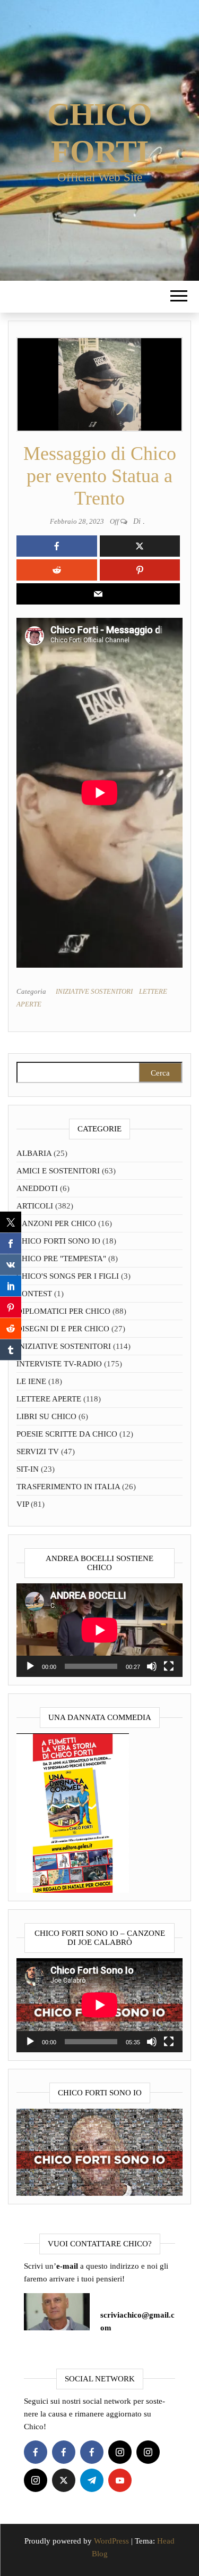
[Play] (30, 1666)
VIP (23, 1504)
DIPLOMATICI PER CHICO (63, 1311)
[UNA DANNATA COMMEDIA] (73, 1813)
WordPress (111, 2541)
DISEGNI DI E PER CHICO (63, 1329)
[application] (99, 1630)
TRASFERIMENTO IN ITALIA (68, 1487)
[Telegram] (92, 2480)
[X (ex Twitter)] (64, 2480)
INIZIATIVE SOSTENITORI (94, 991)
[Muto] (152, 1666)
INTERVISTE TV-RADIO (59, 1364)
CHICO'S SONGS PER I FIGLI (68, 1276)
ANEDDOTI (37, 1188)
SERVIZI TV (38, 1451)
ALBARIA (34, 1153)
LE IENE (31, 1381)
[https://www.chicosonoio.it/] (99, 2151)
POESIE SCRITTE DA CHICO (67, 1434)
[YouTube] (120, 2480)
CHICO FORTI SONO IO (58, 1241)
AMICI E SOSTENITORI (58, 1171)
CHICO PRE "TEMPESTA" (61, 1258)
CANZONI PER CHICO (56, 1223)
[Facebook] (36, 2452)
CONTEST (34, 1294)
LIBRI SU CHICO (46, 1416)
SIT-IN (28, 1469)
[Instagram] (120, 2452)
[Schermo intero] (169, 1666)
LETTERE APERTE (49, 1399)
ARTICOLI (35, 1206)
